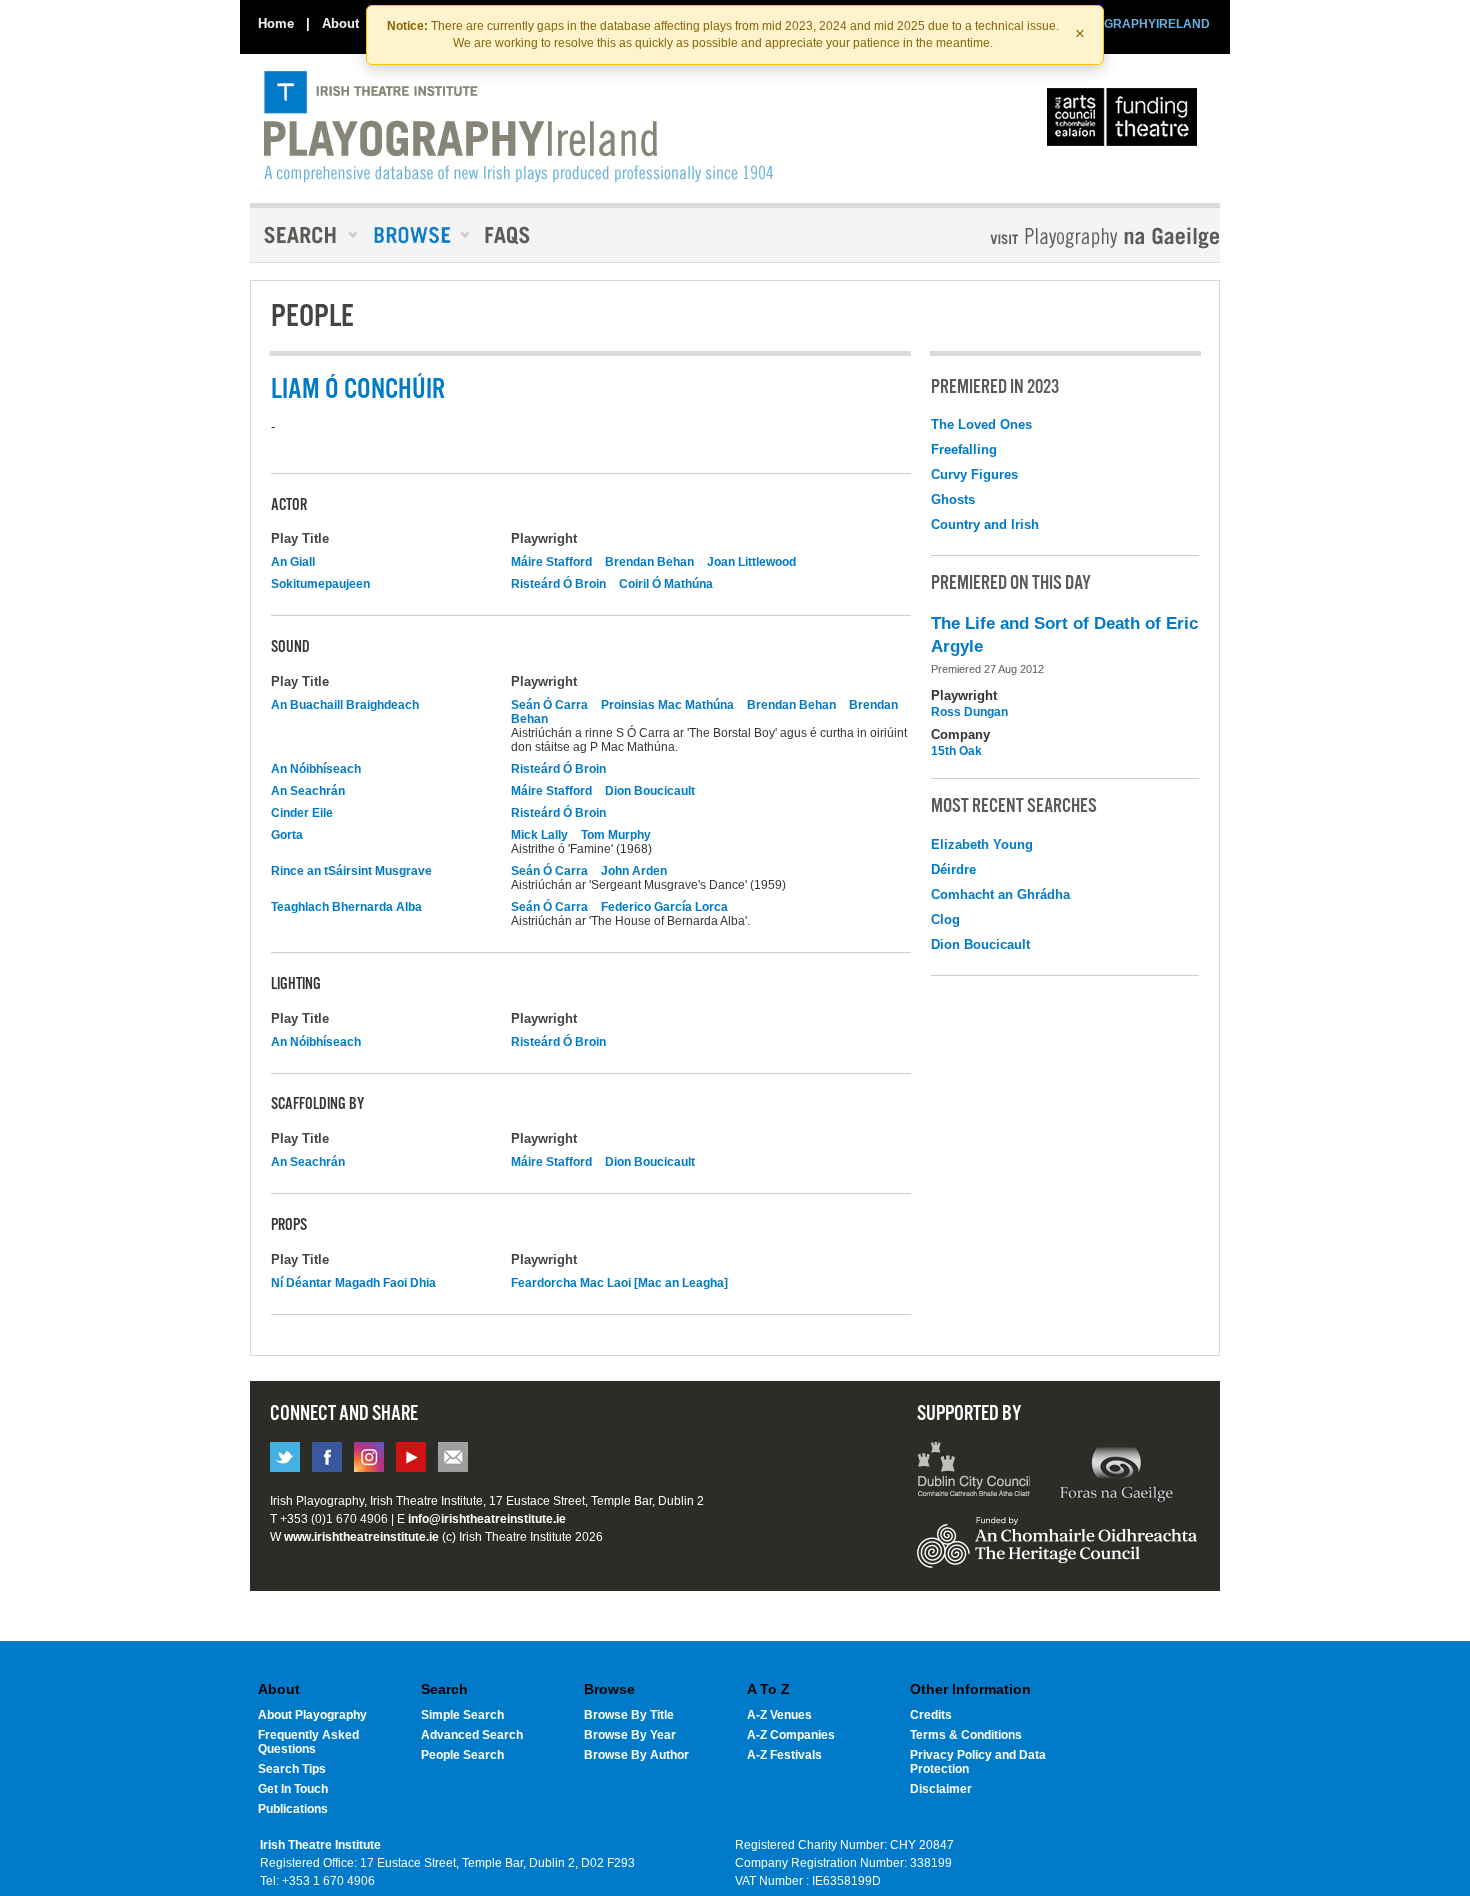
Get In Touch (293, 1789)
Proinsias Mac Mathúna (667, 705)
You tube (411, 1457)
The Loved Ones (981, 424)
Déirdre (953, 869)
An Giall (293, 562)
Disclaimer (941, 1789)
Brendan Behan (649, 562)
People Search (462, 1755)
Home (276, 23)
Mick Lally (539, 835)
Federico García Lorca (664, 907)
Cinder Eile (302, 813)
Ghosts (953, 499)
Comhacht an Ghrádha (1000, 894)
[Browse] (415, 235)
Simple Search (462, 1715)
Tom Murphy (616, 835)
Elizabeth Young (982, 844)
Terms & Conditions (966, 1735)
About (340, 23)
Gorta (287, 835)
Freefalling (964, 449)
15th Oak (956, 751)
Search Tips (292, 1769)
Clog (945, 919)
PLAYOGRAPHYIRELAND (1137, 24)
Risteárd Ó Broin (558, 584)
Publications (293, 1809)
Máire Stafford (551, 562)
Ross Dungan (969, 712)
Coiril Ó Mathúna (666, 584)
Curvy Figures (974, 474)
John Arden (634, 871)
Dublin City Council (974, 1472)
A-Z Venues (779, 1715)
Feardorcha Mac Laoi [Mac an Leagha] (619, 1283)
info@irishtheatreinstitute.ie (487, 1519)
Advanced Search (472, 1735)
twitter (285, 1457)
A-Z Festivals (784, 1755)
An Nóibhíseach (316, 769)
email (453, 1457)
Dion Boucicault (650, 791)
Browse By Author (636, 1755)
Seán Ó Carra (549, 705)
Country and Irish (985, 524)
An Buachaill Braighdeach (345, 705)
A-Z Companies (791, 1735)
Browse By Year (630, 1735)
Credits (931, 1715)
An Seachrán (308, 791)
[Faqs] (509, 235)
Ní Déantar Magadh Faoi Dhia (353, 1283)
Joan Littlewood (751, 562)
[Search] (305, 235)
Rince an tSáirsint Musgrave (351, 871)
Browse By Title (629, 1715)
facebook (327, 1457)
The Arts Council (1126, 122)
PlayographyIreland (518, 127)
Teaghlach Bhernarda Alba (346, 907)
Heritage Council (1057, 1552)
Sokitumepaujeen (320, 584)
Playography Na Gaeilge (1047, 237)
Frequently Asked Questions (308, 1742)
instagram (369, 1457)
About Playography (312, 1715)
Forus (1116, 1472)
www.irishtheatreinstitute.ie (361, 1537)
